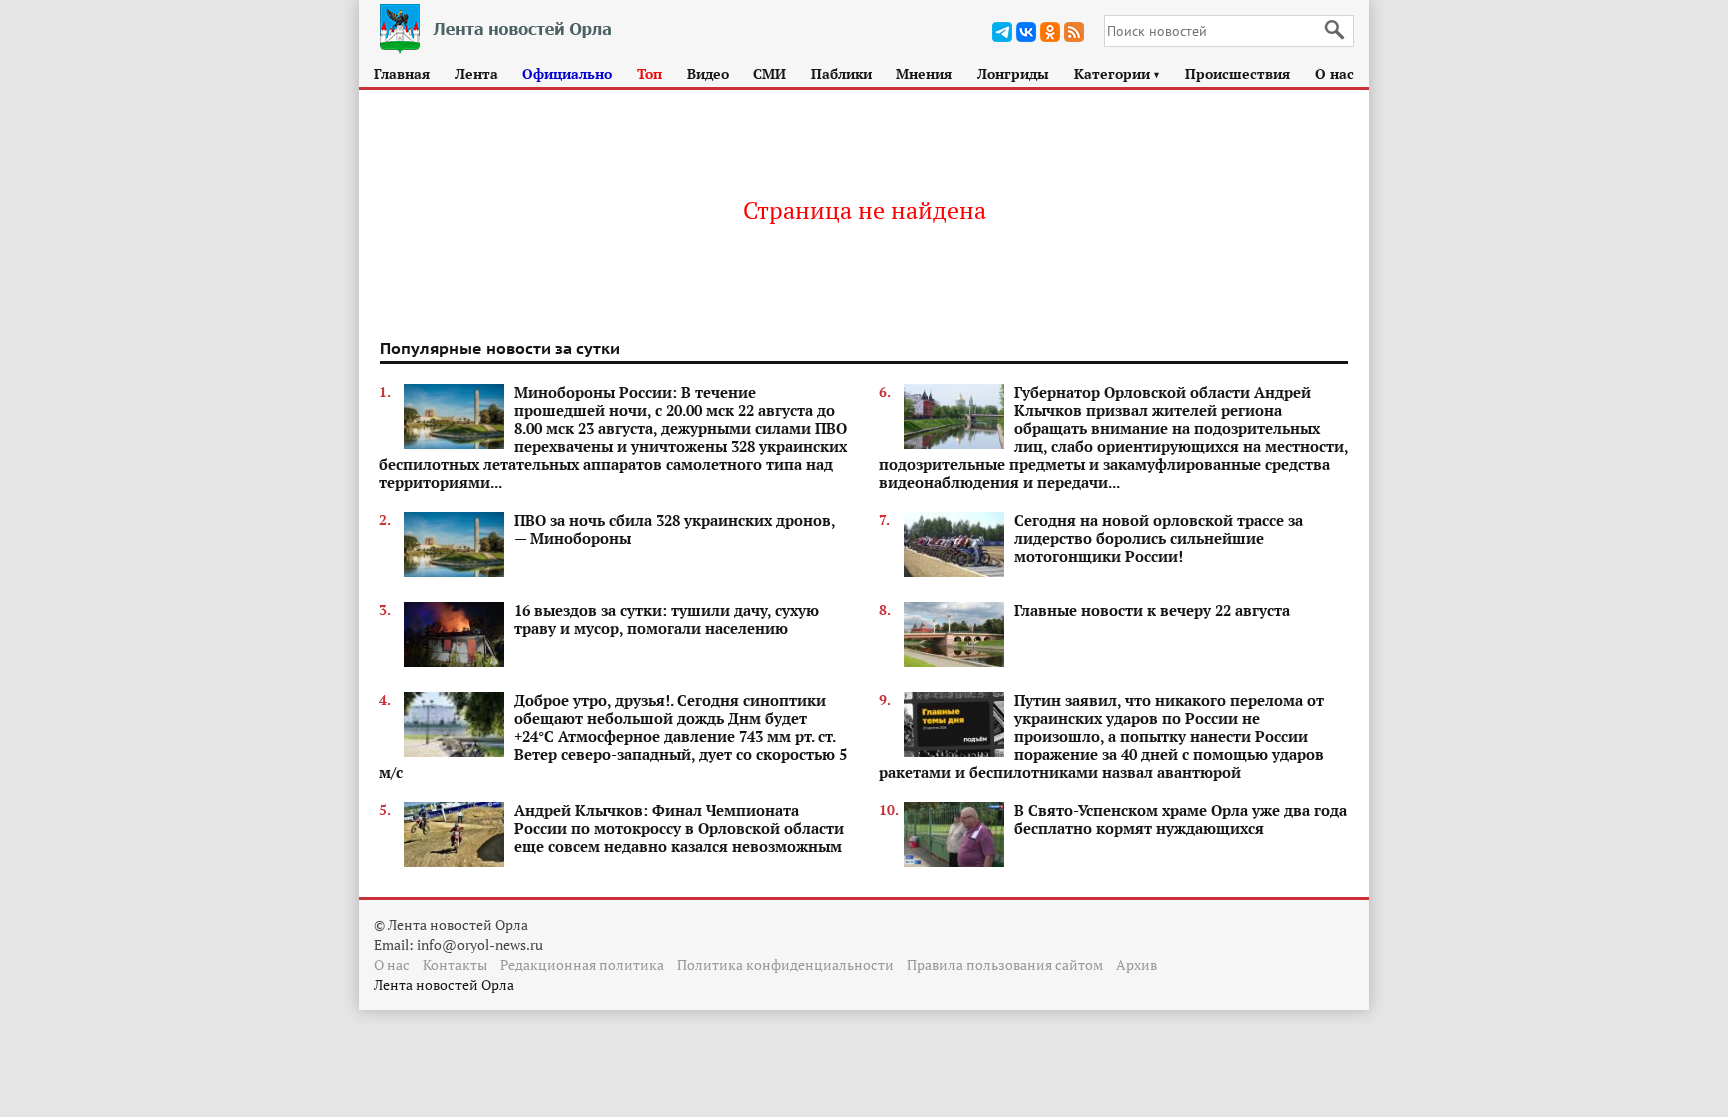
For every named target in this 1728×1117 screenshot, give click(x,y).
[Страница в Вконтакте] (1026, 32)
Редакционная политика (582, 964)
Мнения (924, 73)
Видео (708, 73)
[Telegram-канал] (1002, 32)
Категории (1117, 73)
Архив (1136, 964)
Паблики (841, 73)
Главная (402, 73)
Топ (649, 73)
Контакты (455, 964)
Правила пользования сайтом (1005, 964)
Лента (476, 73)
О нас (1334, 73)
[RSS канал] (1074, 32)
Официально (567, 73)
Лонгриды (1013, 73)
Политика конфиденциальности (785, 964)
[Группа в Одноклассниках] (1050, 32)
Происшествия (1237, 73)
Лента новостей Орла (444, 984)
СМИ (769, 73)
